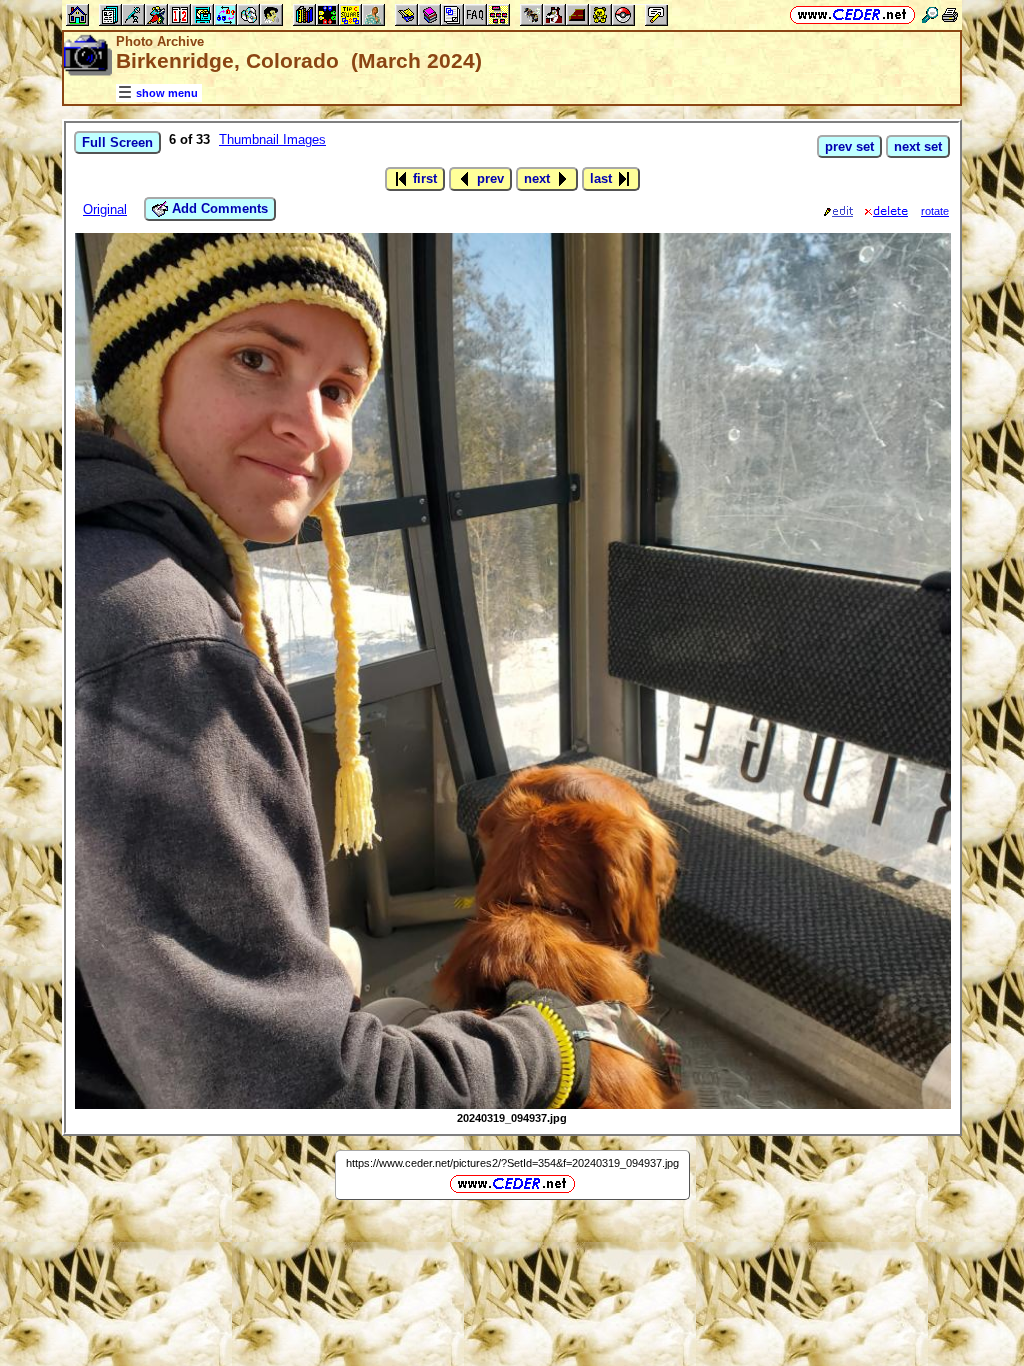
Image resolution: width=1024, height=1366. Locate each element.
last (603, 178)
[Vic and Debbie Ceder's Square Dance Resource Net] (852, 14)
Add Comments (218, 208)
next (539, 178)
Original (105, 209)
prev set (849, 146)
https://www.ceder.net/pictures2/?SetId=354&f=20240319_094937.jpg (512, 1163)
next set (918, 146)
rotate (935, 211)
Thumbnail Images (272, 139)
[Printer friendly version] (950, 14)
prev (488, 178)
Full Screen (117, 142)
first (423, 178)
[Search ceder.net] (930, 14)
